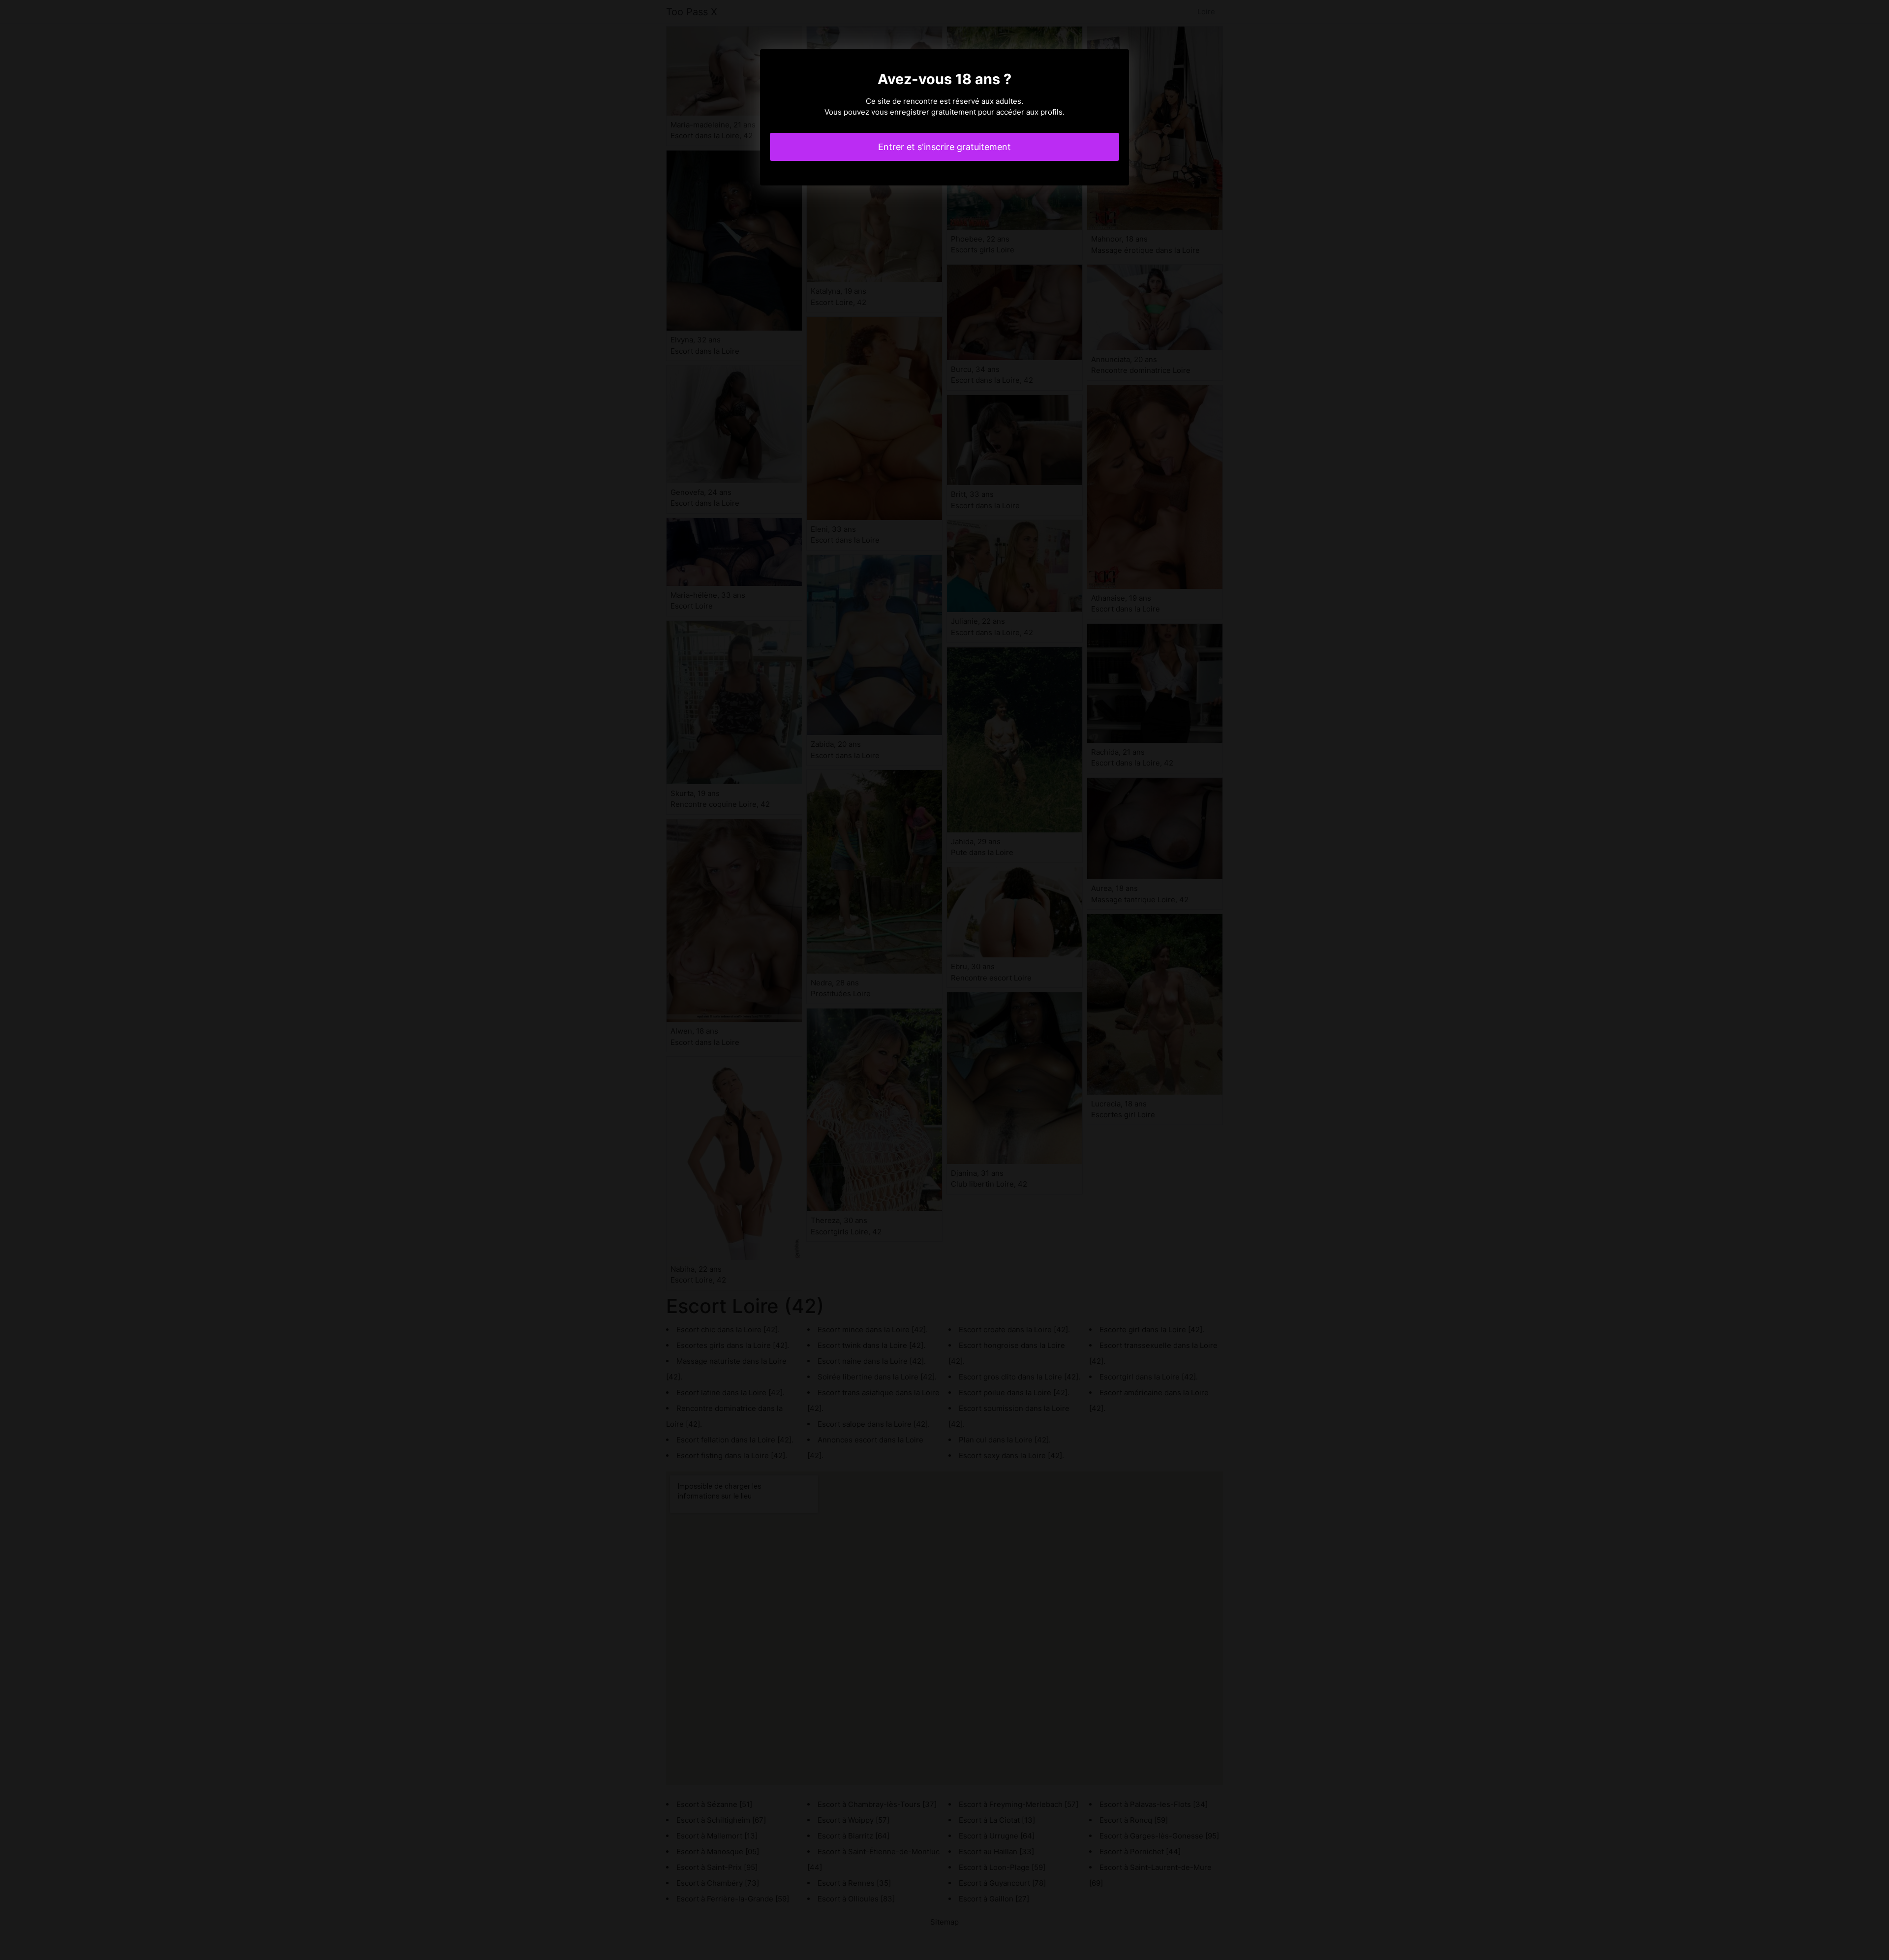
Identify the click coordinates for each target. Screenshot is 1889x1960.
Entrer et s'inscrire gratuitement (944, 147)
